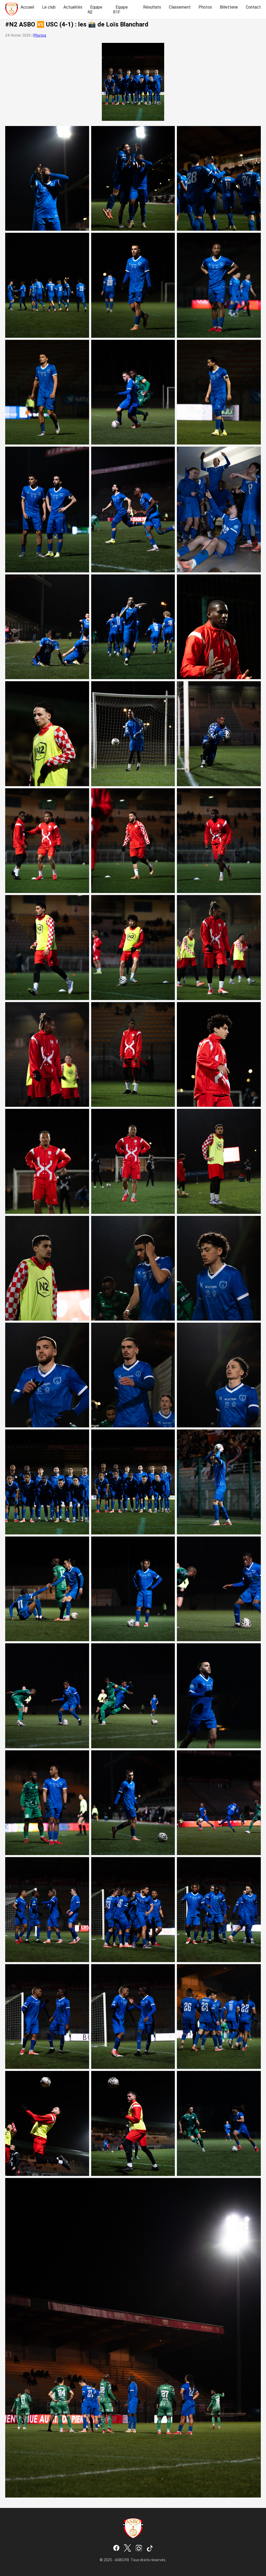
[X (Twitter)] (128, 2548)
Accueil (27, 7)
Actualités (73, 7)
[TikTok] (150, 2548)
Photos (205, 7)
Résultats (152, 7)
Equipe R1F (120, 10)
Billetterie (229, 7)
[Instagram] (139, 2548)
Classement (180, 7)
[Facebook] (116, 2548)
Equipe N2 (95, 10)
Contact (253, 7)
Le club (49, 7)
